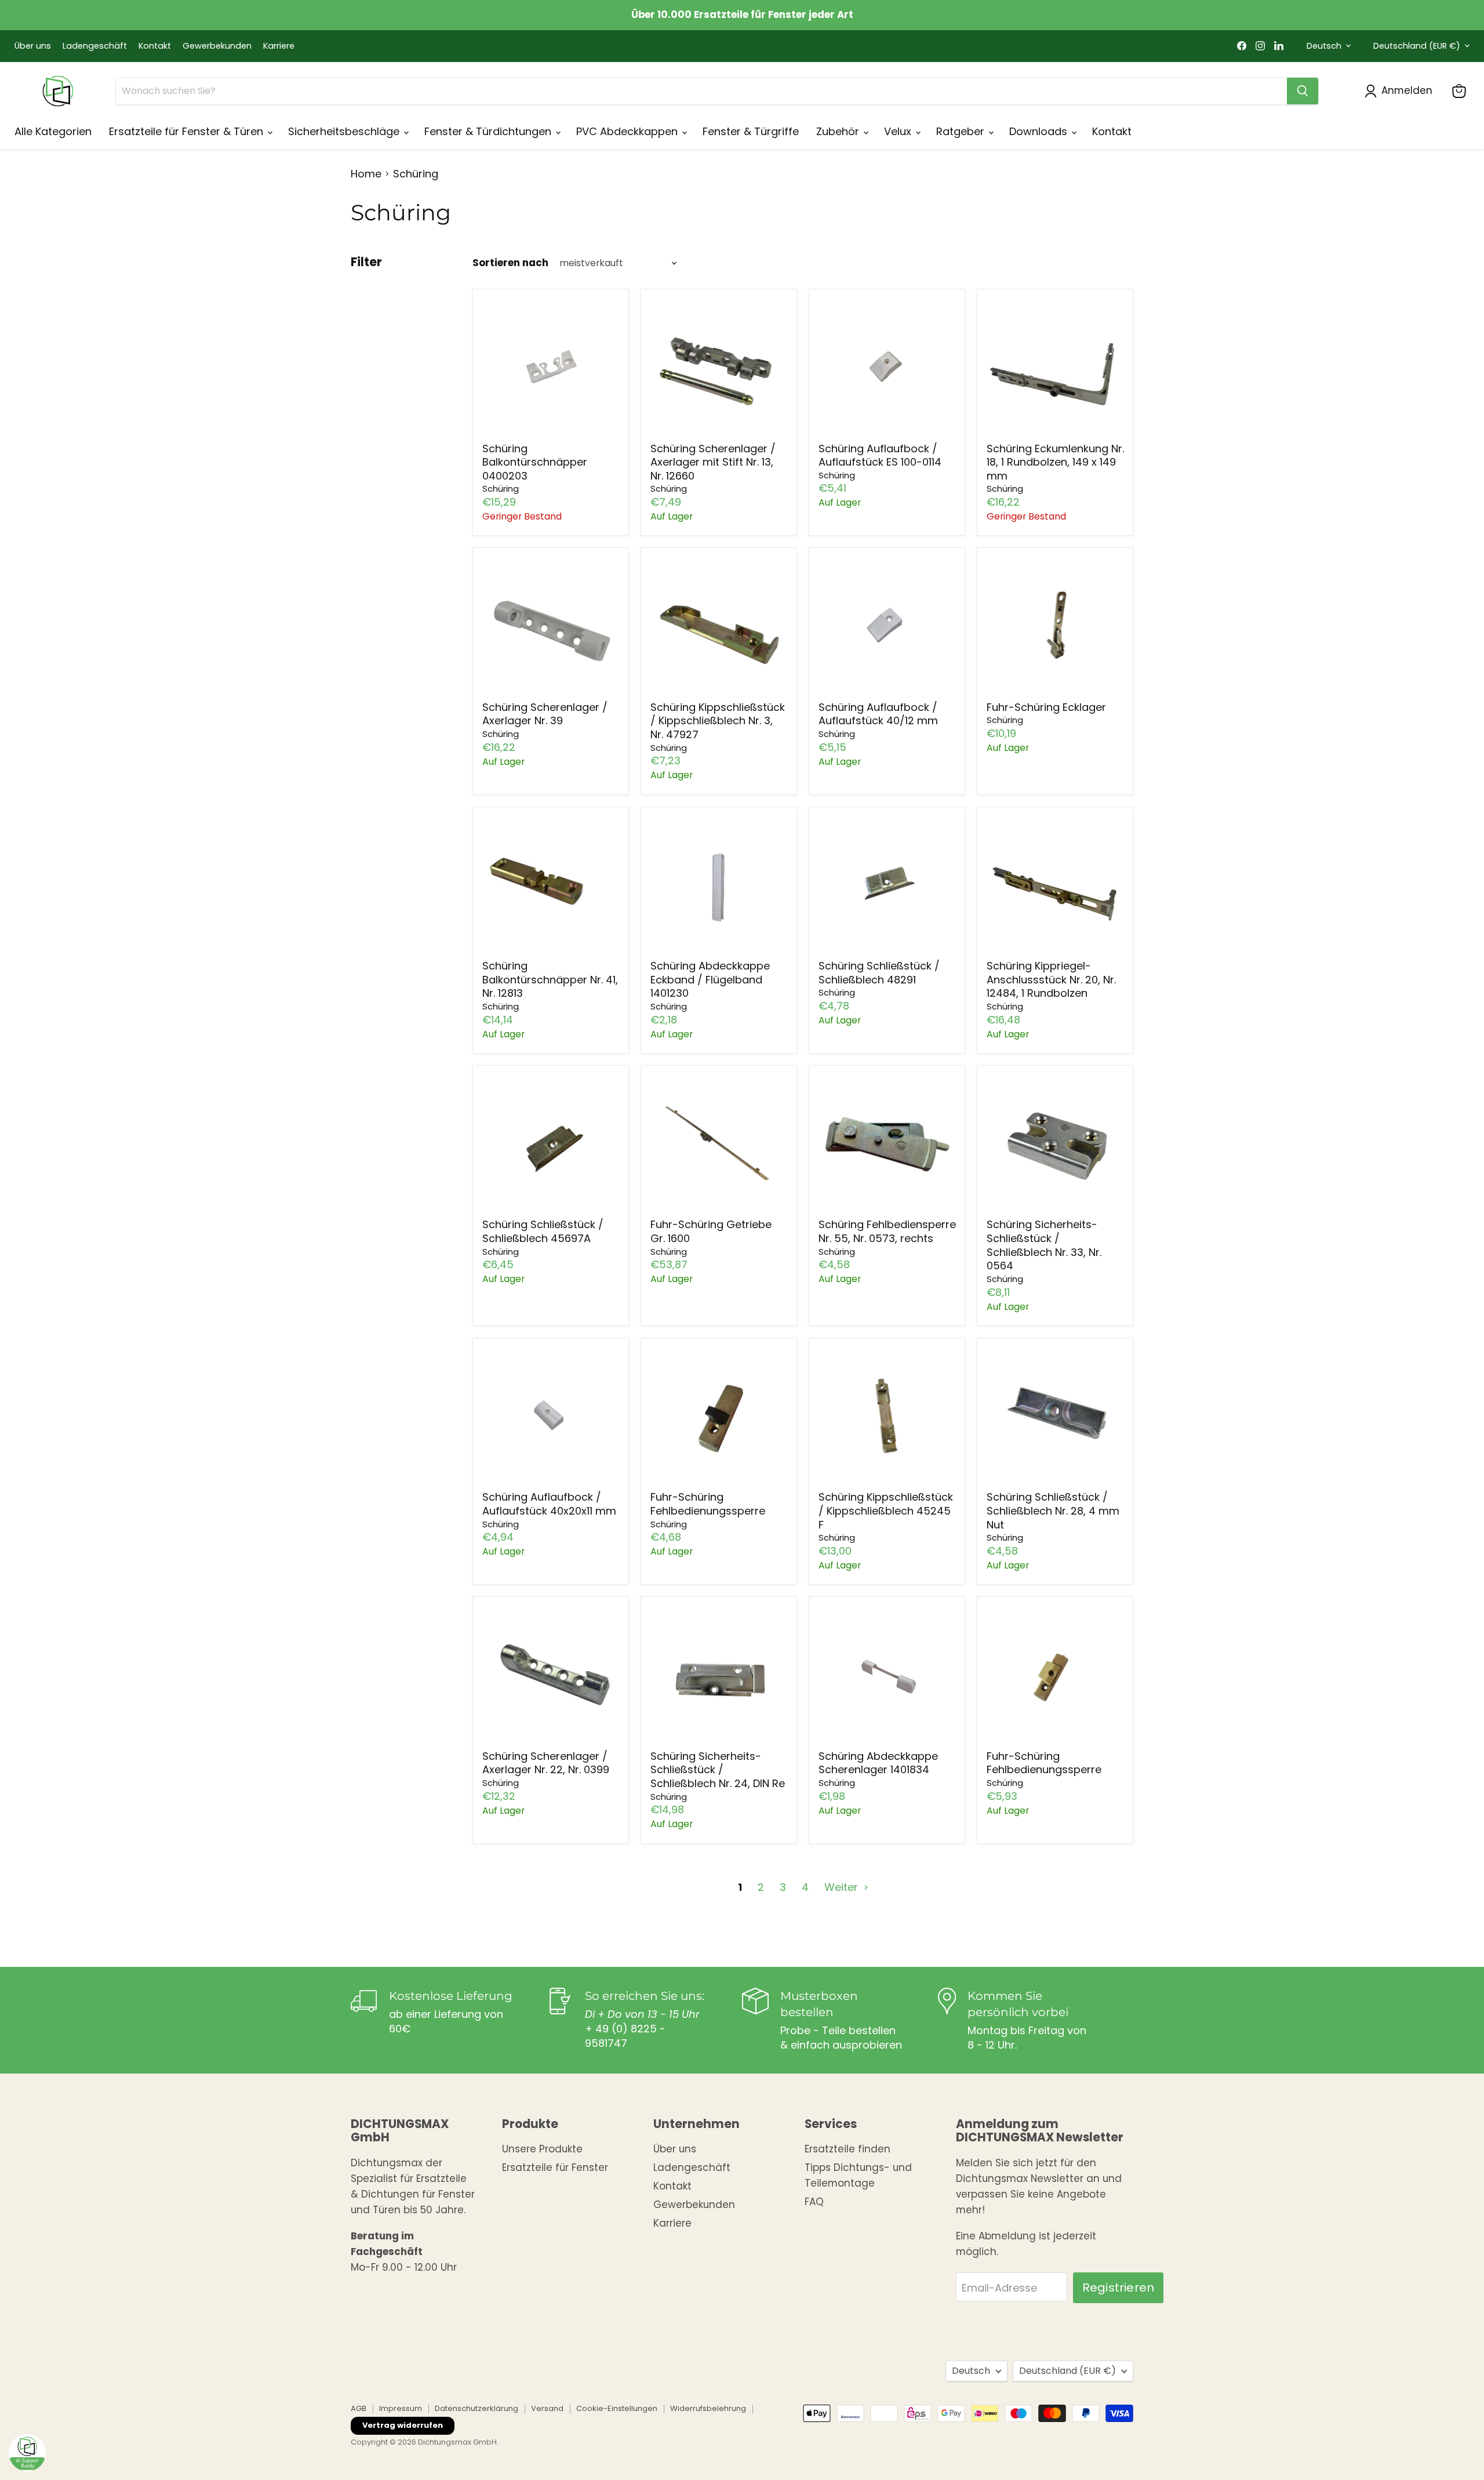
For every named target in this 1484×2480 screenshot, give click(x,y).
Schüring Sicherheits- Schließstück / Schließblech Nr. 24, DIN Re (718, 1770)
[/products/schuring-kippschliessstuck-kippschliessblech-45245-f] (887, 1416)
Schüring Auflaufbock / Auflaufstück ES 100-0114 (880, 455)
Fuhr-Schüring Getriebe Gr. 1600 (711, 1231)
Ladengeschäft (95, 46)
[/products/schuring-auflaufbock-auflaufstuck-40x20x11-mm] (551, 1416)
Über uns (33, 46)
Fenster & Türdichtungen (489, 131)
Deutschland (1417, 46)
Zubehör (839, 131)
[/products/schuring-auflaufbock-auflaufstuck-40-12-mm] (887, 626)
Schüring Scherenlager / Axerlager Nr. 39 (545, 714)
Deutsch (1324, 46)
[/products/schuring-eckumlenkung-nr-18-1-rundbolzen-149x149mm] (1055, 367)
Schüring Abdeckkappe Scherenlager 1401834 (878, 1763)
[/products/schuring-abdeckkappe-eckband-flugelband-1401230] (719, 885)
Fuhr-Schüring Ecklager (1046, 707)
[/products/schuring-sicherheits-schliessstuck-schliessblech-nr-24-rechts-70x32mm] (719, 1675)
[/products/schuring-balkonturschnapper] (551, 367)
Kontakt (155, 46)
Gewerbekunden (217, 46)
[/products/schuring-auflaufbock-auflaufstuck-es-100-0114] (887, 367)
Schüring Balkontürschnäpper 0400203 (535, 462)
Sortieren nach (510, 263)
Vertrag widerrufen (403, 2425)
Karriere (279, 46)
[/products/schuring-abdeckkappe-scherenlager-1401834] (887, 1675)
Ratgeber (962, 131)
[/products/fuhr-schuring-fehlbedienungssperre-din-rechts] (1055, 1675)
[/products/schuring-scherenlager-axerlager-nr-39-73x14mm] (551, 626)
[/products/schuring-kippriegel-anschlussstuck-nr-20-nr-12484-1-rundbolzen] (1055, 885)
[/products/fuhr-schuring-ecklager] (1055, 626)
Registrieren (1118, 2287)
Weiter (843, 1887)
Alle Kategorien (53, 131)
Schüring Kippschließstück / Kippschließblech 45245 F (886, 1510)
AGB (359, 2408)
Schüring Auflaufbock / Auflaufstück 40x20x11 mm (549, 1504)
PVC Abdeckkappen (628, 131)
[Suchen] (1303, 91)
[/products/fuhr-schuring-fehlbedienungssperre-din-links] (719, 1416)
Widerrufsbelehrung (708, 2408)
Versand (547, 2408)
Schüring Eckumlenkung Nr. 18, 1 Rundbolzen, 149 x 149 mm (1055, 462)
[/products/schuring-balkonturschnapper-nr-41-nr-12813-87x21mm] (551, 885)
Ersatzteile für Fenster (555, 2167)
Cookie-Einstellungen (617, 2408)
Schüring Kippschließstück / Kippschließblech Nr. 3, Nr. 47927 (718, 721)
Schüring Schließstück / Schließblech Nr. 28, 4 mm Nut (1053, 1510)
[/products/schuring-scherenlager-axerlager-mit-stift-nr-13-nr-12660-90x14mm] (719, 367)
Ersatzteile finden (848, 2149)
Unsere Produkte (542, 2149)
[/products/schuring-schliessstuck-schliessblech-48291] (887, 885)
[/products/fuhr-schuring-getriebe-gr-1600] (719, 1143)
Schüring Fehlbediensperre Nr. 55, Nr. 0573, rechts (887, 1231)
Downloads (1040, 131)
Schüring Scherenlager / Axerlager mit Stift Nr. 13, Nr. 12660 (713, 462)
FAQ (814, 2202)
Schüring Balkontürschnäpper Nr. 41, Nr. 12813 (550, 979)
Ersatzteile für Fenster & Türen (188, 131)
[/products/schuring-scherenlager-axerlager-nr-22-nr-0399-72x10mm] (551, 1675)
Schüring (501, 489)
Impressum (401, 2408)
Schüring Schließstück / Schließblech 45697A (543, 1231)
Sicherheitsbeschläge (345, 131)
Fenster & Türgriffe (751, 131)
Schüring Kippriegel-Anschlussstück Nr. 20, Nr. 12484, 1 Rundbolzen (1051, 979)
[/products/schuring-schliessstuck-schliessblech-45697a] (551, 1143)
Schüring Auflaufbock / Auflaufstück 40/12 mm (878, 714)
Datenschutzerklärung (477, 2408)
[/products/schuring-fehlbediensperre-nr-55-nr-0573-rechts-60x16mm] (887, 1143)
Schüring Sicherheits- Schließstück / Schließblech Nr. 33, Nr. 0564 (1044, 1245)
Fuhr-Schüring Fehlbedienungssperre (708, 1504)
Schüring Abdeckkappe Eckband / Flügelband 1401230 (710, 979)
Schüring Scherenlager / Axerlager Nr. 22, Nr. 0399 (546, 1763)
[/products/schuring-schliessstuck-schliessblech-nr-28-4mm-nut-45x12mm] (1055, 1416)
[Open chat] (27, 2453)
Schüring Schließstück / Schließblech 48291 (879, 973)
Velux (899, 131)
